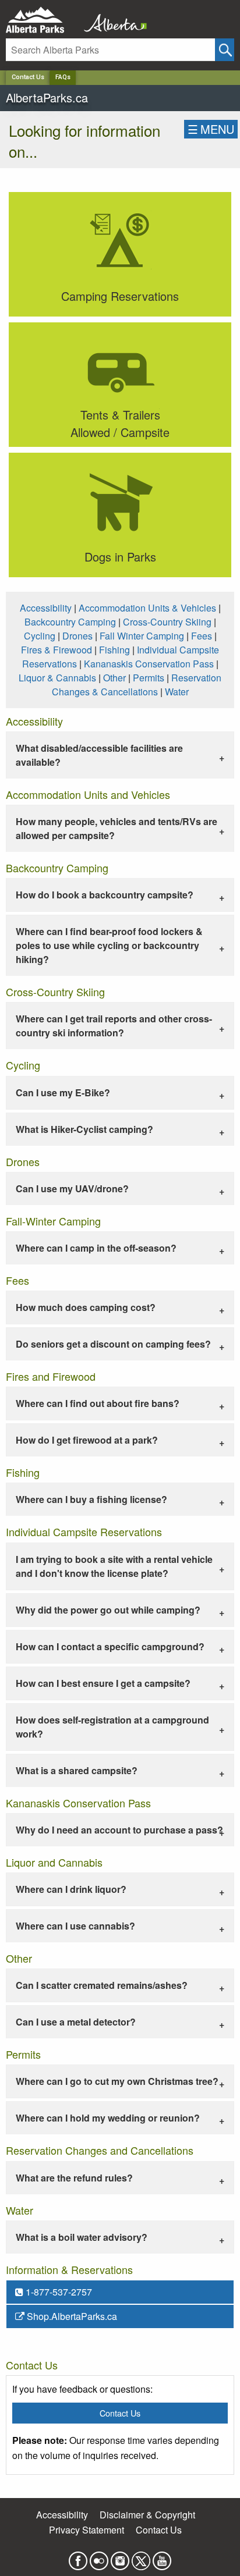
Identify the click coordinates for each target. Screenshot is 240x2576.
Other (114, 678)
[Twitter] (141, 2557)
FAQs (63, 77)
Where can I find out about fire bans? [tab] (98, 1403)
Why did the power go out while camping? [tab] (108, 1610)
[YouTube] (162, 2557)
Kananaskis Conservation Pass (149, 664)
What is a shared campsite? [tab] (77, 1770)
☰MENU (211, 129)
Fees (202, 636)
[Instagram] (120, 2557)
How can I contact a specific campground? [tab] (110, 1646)
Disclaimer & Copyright (147, 2515)
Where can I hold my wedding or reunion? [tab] (108, 2118)
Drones (77, 636)
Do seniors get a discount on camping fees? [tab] (113, 1344)
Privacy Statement (87, 2530)
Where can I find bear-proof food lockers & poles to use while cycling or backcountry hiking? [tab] (109, 945)
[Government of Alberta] (112, 20)
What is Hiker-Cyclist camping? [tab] (84, 1129)
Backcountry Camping (70, 622)
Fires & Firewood (57, 650)
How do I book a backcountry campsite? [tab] (105, 895)
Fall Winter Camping (142, 636)
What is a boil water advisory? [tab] (82, 2237)
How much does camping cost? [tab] (86, 1307)
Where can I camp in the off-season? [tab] (96, 1248)
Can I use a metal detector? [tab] (76, 2022)
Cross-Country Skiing (167, 622)
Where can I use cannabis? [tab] (75, 1926)
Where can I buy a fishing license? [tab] (91, 1499)
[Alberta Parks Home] (42, 20)
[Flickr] (99, 2557)
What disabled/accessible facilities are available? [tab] (99, 755)
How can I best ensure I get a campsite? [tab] (103, 1683)
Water (177, 692)
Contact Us (28, 77)
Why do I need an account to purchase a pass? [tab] (119, 1830)
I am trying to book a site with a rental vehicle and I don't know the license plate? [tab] (114, 1566)
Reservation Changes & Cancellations (137, 685)
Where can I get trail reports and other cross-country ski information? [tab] (114, 1026)
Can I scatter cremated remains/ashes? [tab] (102, 1985)
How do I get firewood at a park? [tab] (87, 1440)
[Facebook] (78, 2557)
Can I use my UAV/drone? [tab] (72, 1188)
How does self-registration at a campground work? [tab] (112, 1727)
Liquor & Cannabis (57, 678)
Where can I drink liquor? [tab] (71, 1889)
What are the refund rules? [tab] (74, 2178)
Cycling (40, 636)
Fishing (114, 650)
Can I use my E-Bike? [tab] (63, 1092)
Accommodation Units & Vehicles (147, 608)
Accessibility (46, 608)
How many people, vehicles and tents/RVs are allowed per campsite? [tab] (117, 828)
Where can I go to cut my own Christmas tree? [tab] (117, 2081)
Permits (149, 678)
